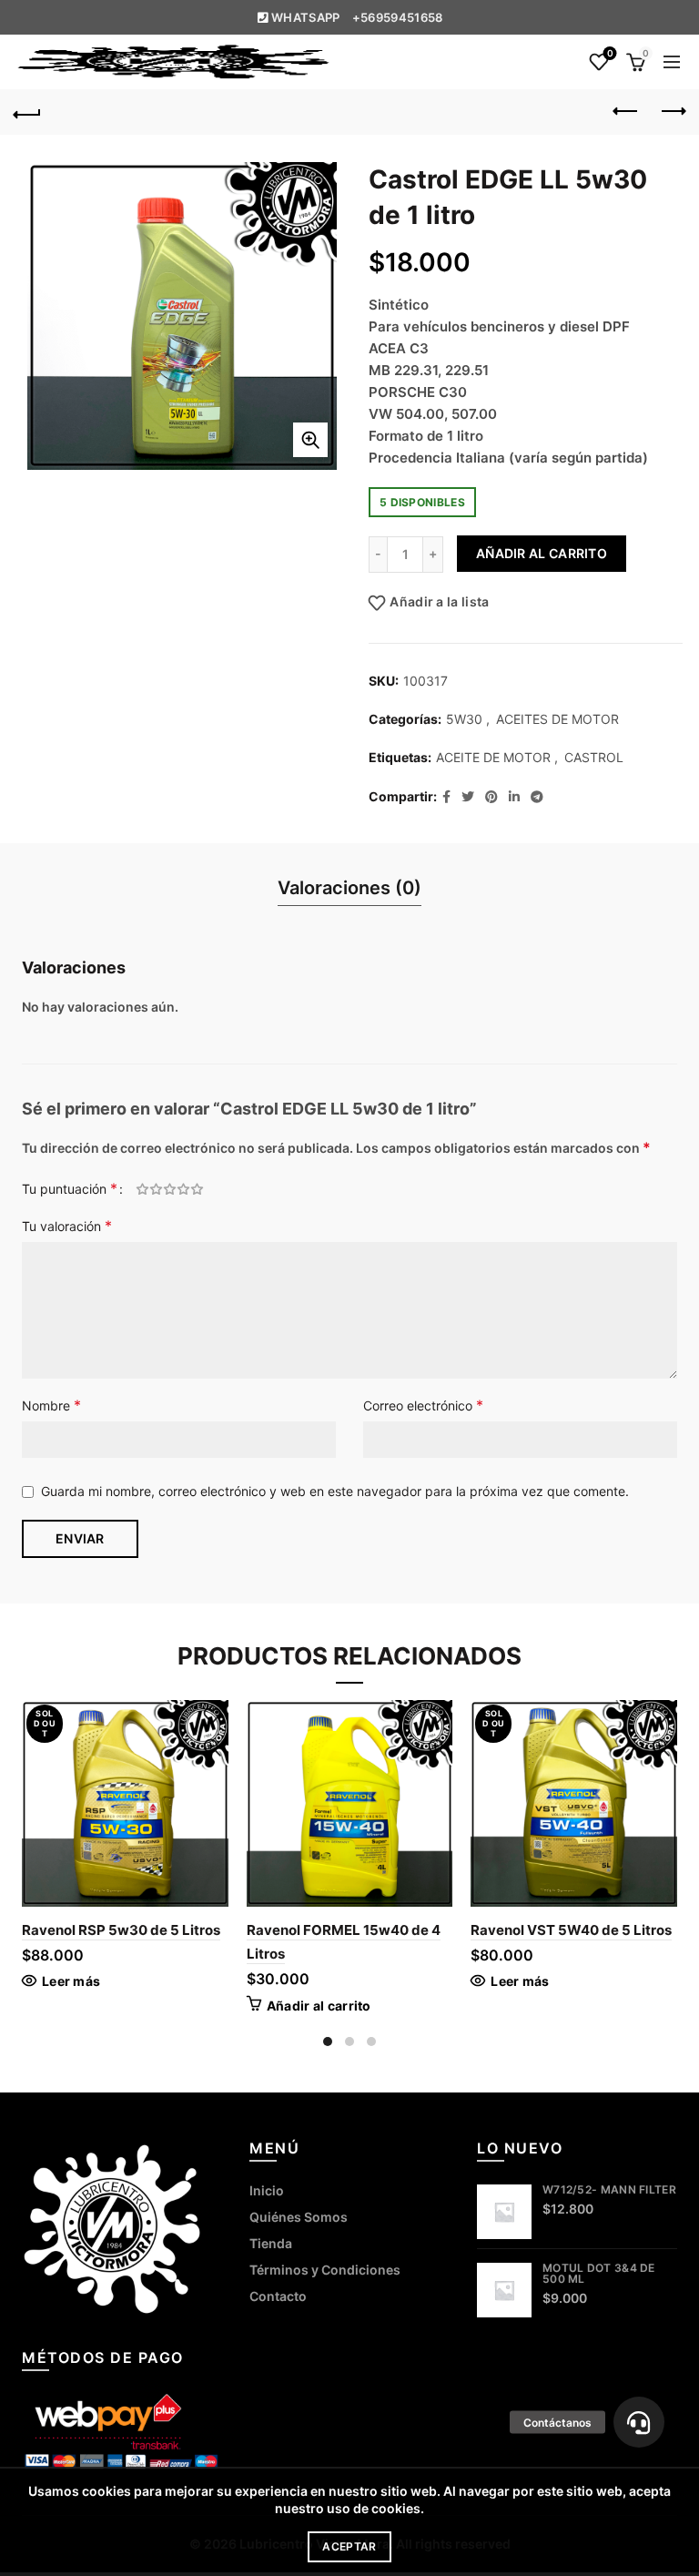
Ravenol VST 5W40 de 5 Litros (571, 1930)
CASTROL (594, 757)
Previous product (626, 112)
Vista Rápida (213, 1748)
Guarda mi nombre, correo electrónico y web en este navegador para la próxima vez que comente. (335, 1491)
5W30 (464, 719)
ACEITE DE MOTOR (493, 757)
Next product (672, 112)
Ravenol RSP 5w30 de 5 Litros (121, 1930)
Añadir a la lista (439, 601)
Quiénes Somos (299, 2217)
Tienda (271, 2243)
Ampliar (310, 440)
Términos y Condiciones (325, 2270)
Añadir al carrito (542, 553)
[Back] (27, 112)
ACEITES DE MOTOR (557, 719)
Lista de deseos (610, 53)
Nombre (51, 1405)
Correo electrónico (423, 1405)
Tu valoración (67, 1226)
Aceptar (349, 2546)
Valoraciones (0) (349, 888)
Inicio (267, 2190)
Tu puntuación (70, 1188)
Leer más (71, 1981)
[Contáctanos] (639, 2422)
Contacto (278, 2296)
